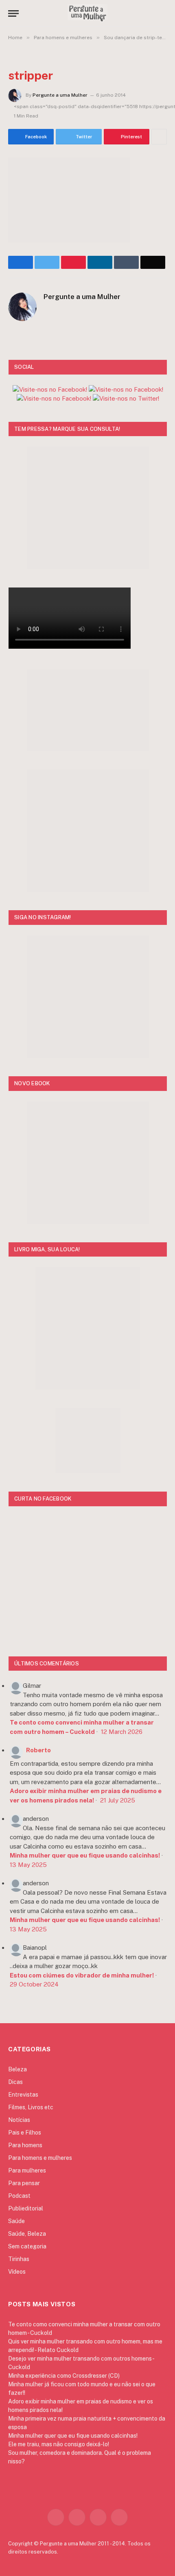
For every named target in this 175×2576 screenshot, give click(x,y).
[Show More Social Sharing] (159, 137)
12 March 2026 (122, 1732)
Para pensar (24, 2183)
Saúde (16, 2221)
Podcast (19, 2196)
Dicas (15, 2082)
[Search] (163, 13)
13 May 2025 (28, 1865)
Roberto (38, 1750)
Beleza (17, 2069)
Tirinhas (19, 2259)
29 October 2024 (34, 1984)
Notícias (19, 2120)
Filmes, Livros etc (31, 2107)
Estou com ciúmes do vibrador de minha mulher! (82, 1975)
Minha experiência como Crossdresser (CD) (64, 2376)
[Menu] (13, 13)
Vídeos (17, 2272)
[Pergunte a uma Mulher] (87, 13)
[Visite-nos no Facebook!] (54, 398)
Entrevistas (23, 2095)
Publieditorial (26, 2208)
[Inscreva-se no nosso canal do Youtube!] (126, 389)
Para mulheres (27, 2170)
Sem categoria (27, 2246)
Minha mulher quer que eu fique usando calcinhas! (85, 1855)
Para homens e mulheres (40, 2158)
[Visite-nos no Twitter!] (126, 398)
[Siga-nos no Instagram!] (50, 389)
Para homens (25, 2145)
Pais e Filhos (25, 2133)
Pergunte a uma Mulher (60, 95)
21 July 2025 (118, 1800)
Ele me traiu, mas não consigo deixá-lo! (59, 2444)
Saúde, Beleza (27, 2234)
